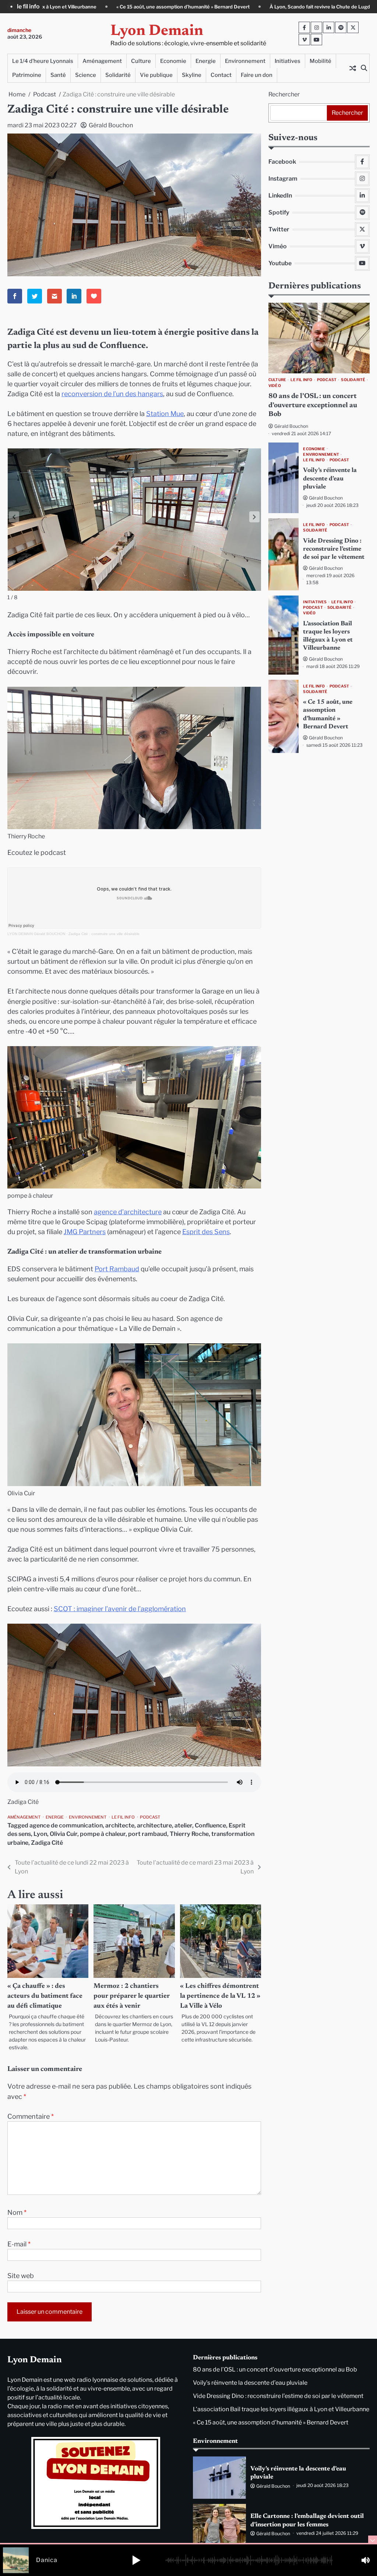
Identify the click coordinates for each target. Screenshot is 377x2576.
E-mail (19, 2244)
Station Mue (165, 414)
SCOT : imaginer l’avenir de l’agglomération (120, 1609)
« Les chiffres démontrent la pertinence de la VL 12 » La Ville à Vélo (220, 1996)
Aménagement (102, 61)
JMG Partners (85, 1232)
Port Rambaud (117, 1269)
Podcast (150, 1817)
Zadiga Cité (47, 1843)
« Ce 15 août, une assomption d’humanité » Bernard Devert (271, 2422)
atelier (183, 1825)
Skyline (192, 75)
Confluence (210, 1825)
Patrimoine (27, 75)
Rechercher (284, 94)
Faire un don (257, 75)
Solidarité (118, 75)
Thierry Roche (189, 1834)
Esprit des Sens (206, 1232)
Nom (17, 2212)
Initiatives (288, 61)
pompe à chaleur (103, 1834)
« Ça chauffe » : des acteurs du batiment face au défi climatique (45, 1996)
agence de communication (66, 1825)
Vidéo (275, 386)
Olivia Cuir (64, 1834)
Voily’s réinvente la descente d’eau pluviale (330, 479)
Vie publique (156, 75)
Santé (58, 75)
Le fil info (123, 1817)
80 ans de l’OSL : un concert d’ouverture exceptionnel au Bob (289, 7)
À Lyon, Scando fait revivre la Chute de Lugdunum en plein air (130, 7)
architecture (154, 1825)
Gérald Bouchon (111, 125)
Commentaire (31, 2116)
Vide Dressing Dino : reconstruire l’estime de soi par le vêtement (334, 549)
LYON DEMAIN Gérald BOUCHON (36, 934)
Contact (221, 75)
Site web (21, 2276)
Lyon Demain (157, 31)
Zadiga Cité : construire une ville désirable (104, 934)
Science (86, 75)
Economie (173, 61)
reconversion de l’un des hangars (112, 394)
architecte (120, 1825)
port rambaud (148, 1834)
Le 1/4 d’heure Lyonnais (43, 61)
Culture (141, 61)
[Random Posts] (353, 68)
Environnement (245, 61)
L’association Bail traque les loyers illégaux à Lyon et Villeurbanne (281, 2409)
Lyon (40, 1834)
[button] (254, 517)
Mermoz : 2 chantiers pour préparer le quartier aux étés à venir (132, 1996)
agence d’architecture (128, 1212)
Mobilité (320, 61)
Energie (206, 61)
